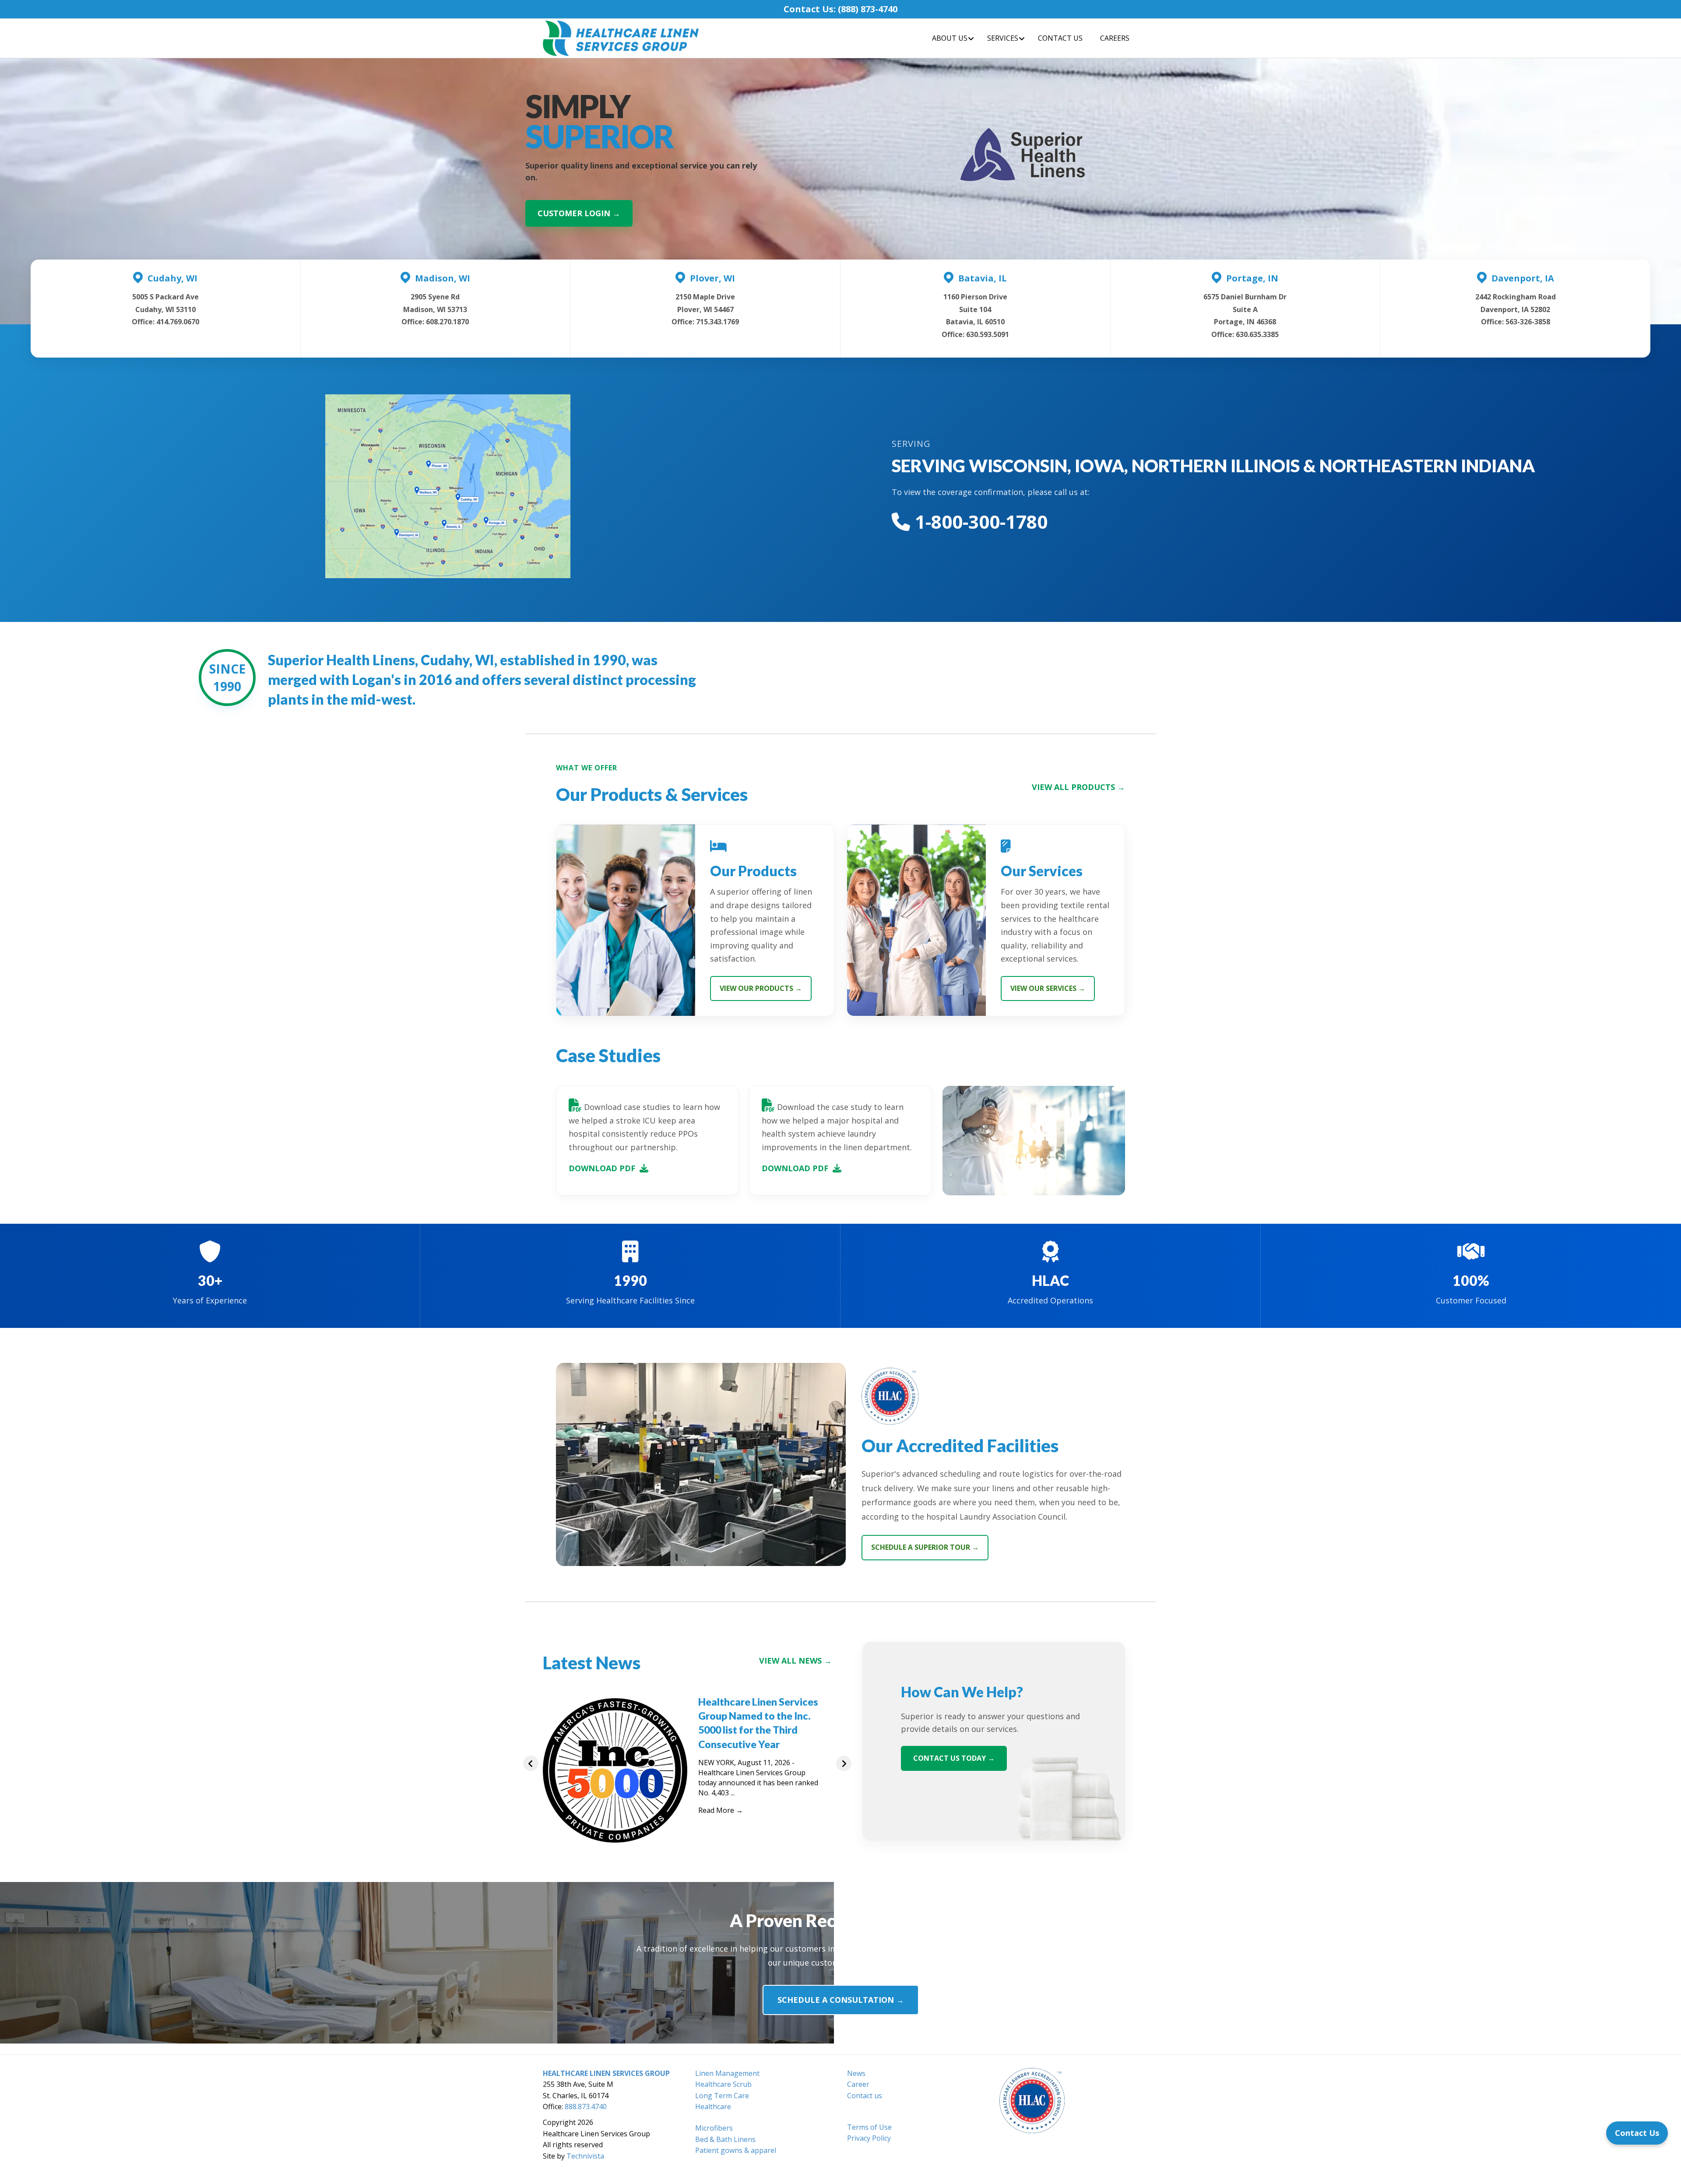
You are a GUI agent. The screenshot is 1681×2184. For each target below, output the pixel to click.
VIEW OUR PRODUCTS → (761, 988)
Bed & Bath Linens (725, 2139)
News (856, 2073)
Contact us (865, 2096)
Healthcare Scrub (723, 2084)
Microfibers (714, 2128)
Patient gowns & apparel (736, 2150)
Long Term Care (722, 2096)
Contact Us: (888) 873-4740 (840, 9)
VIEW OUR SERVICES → (1048, 988)
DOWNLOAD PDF (602, 1168)
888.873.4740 (586, 2107)
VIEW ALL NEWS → (795, 1661)
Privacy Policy (869, 2138)
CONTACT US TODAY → (954, 1758)
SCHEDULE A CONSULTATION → (841, 2000)
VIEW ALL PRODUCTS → (1078, 787)
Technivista (585, 2156)
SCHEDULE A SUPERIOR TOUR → (925, 1547)
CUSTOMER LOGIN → (579, 213)
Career (858, 2084)
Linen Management (727, 2073)
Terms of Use (869, 2127)
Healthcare (713, 2107)
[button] (531, 1763)
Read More (721, 1810)
